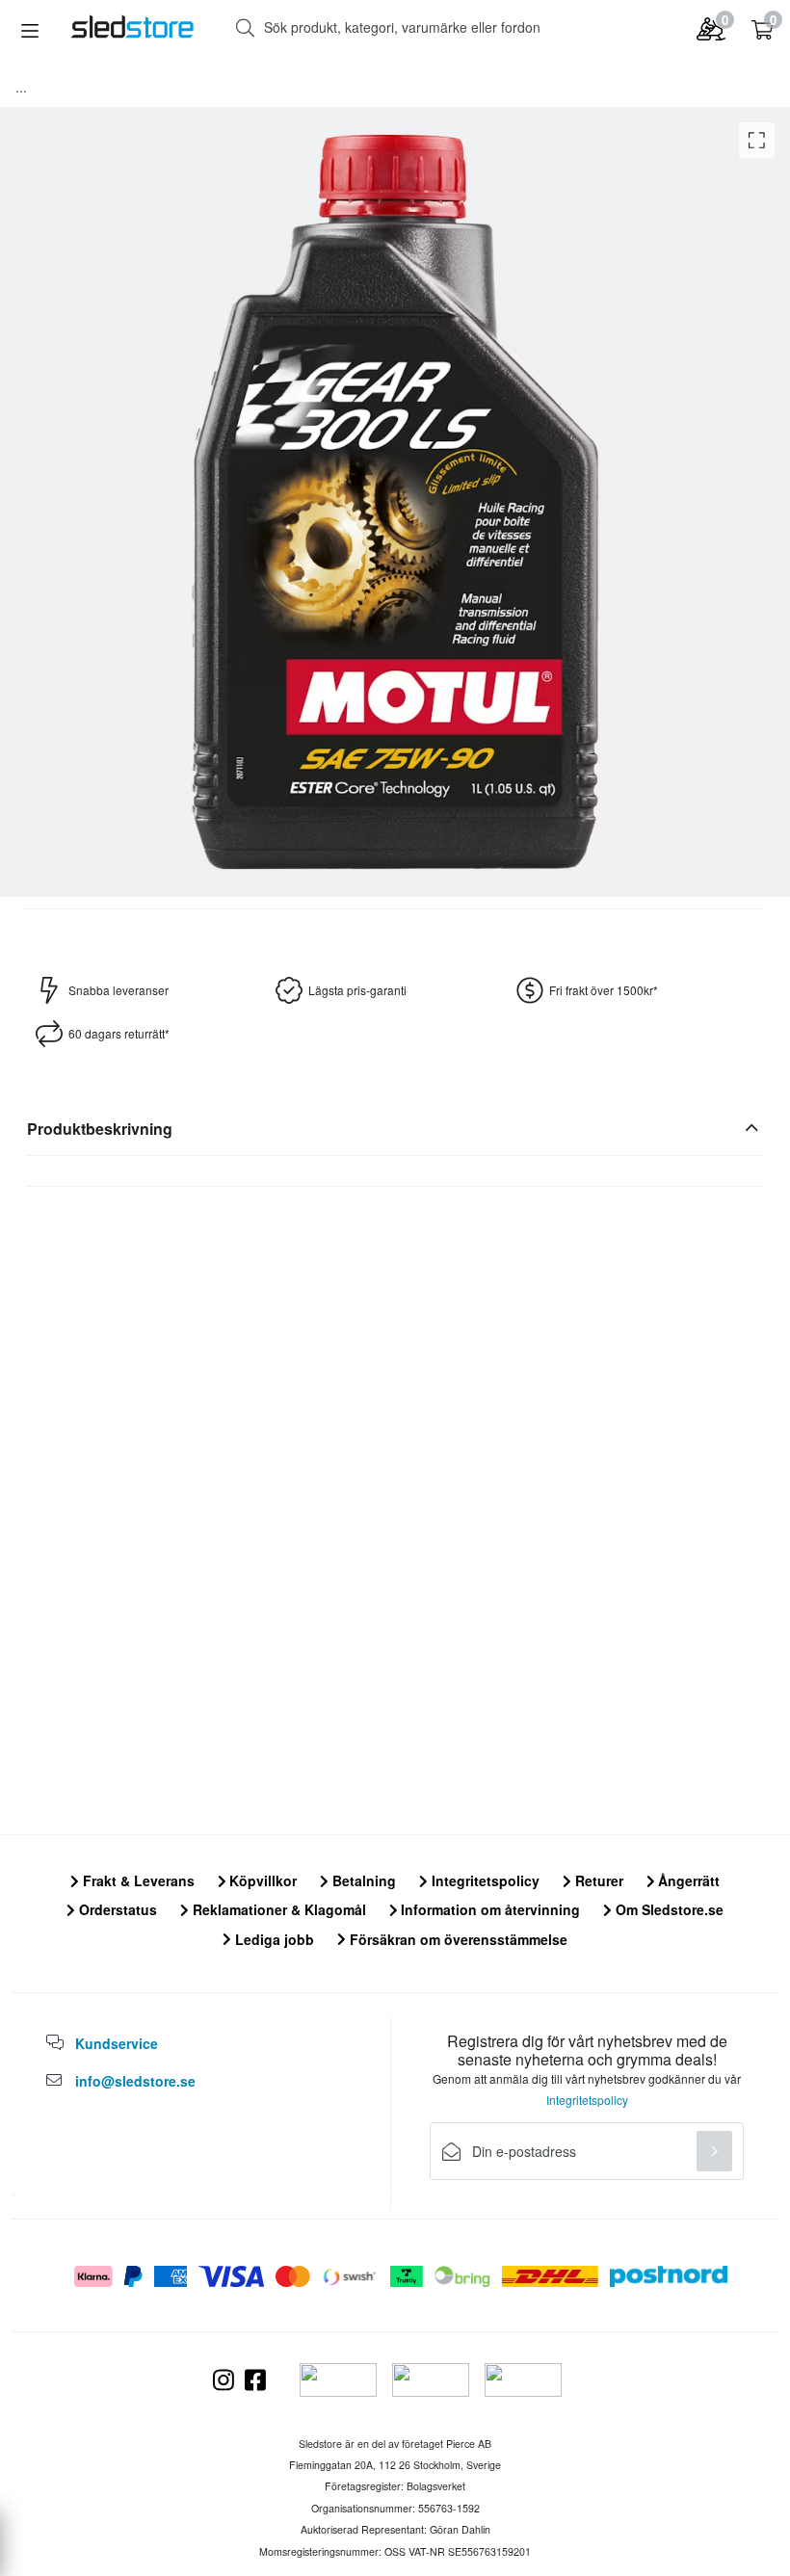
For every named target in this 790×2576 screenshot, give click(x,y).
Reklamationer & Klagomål (277, 1909)
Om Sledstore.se (668, 1909)
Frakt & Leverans (137, 1880)
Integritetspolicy (484, 1880)
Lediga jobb (273, 1939)
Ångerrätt (687, 1880)
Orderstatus (116, 1909)
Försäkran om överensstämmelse (457, 1939)
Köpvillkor (261, 1880)
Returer (597, 1880)
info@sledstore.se (135, 2081)
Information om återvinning (488, 1909)
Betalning (362, 1880)
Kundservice (117, 2043)
